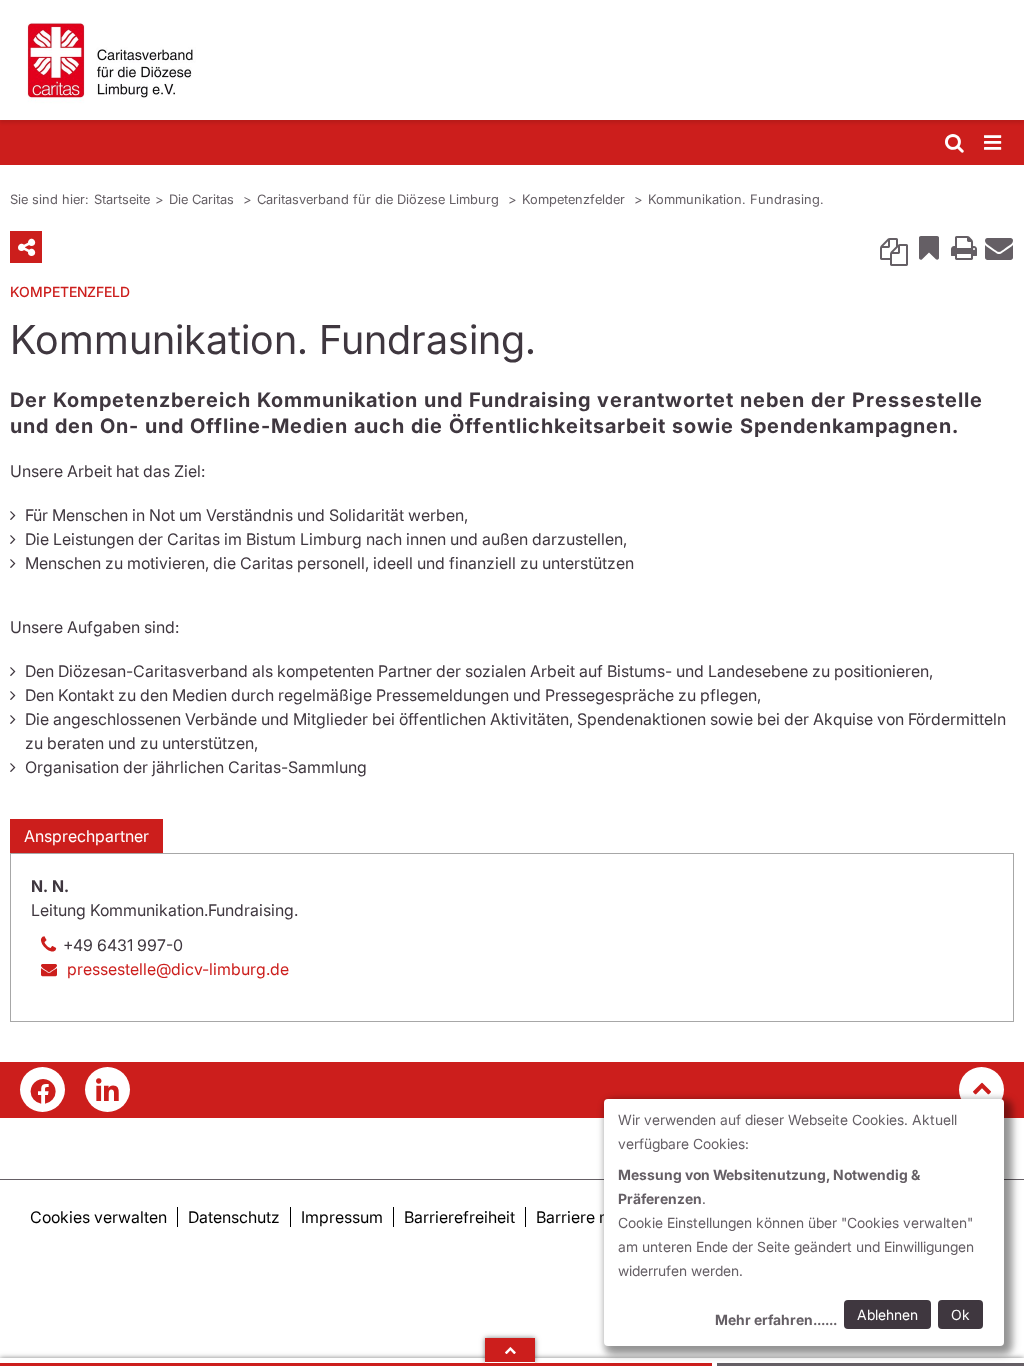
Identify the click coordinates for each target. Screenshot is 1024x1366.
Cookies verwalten (98, 1217)
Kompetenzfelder (575, 199)
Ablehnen (887, 1314)
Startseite (122, 199)
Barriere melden (595, 1217)
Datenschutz (234, 1217)
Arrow (510, 1350)
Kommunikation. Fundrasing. (736, 199)
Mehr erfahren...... (776, 1319)
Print (964, 247)
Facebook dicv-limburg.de (42, 1089)
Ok (960, 1314)
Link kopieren (894, 247)
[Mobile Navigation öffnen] (994, 143)
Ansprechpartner (86, 836)
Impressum (342, 1217)
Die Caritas (203, 199)
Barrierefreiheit (459, 1217)
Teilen (26, 247)
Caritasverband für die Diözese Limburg (380, 199)
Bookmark (929, 247)
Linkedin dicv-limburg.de (107, 1089)
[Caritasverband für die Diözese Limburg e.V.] (512, 60)
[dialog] (804, 1222)
